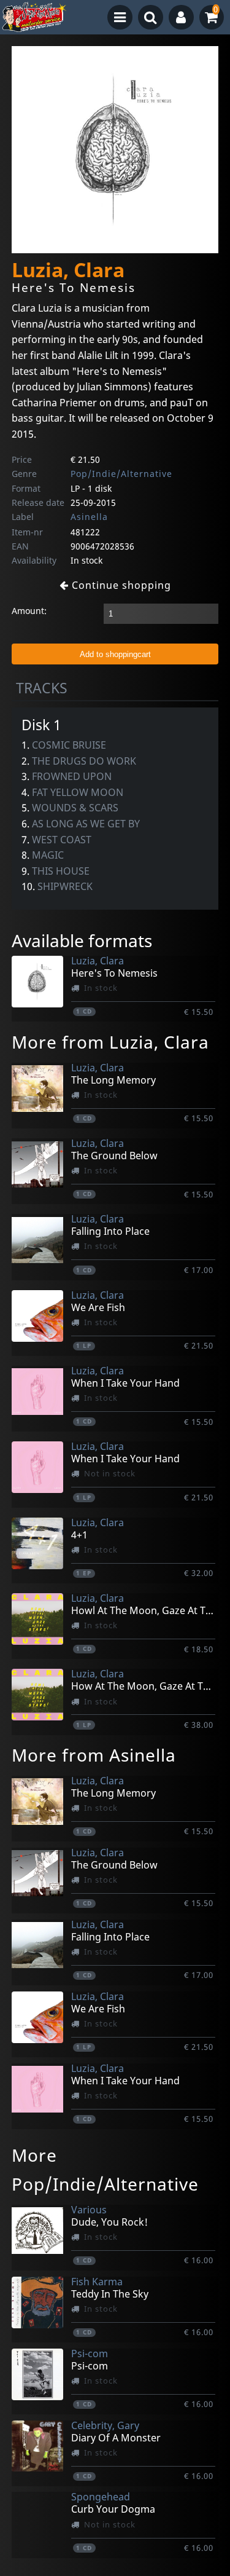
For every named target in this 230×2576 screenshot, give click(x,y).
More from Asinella (94, 1755)
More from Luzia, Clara (110, 1042)
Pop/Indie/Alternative (121, 474)
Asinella (89, 517)
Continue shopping (120, 585)
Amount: (29, 611)
